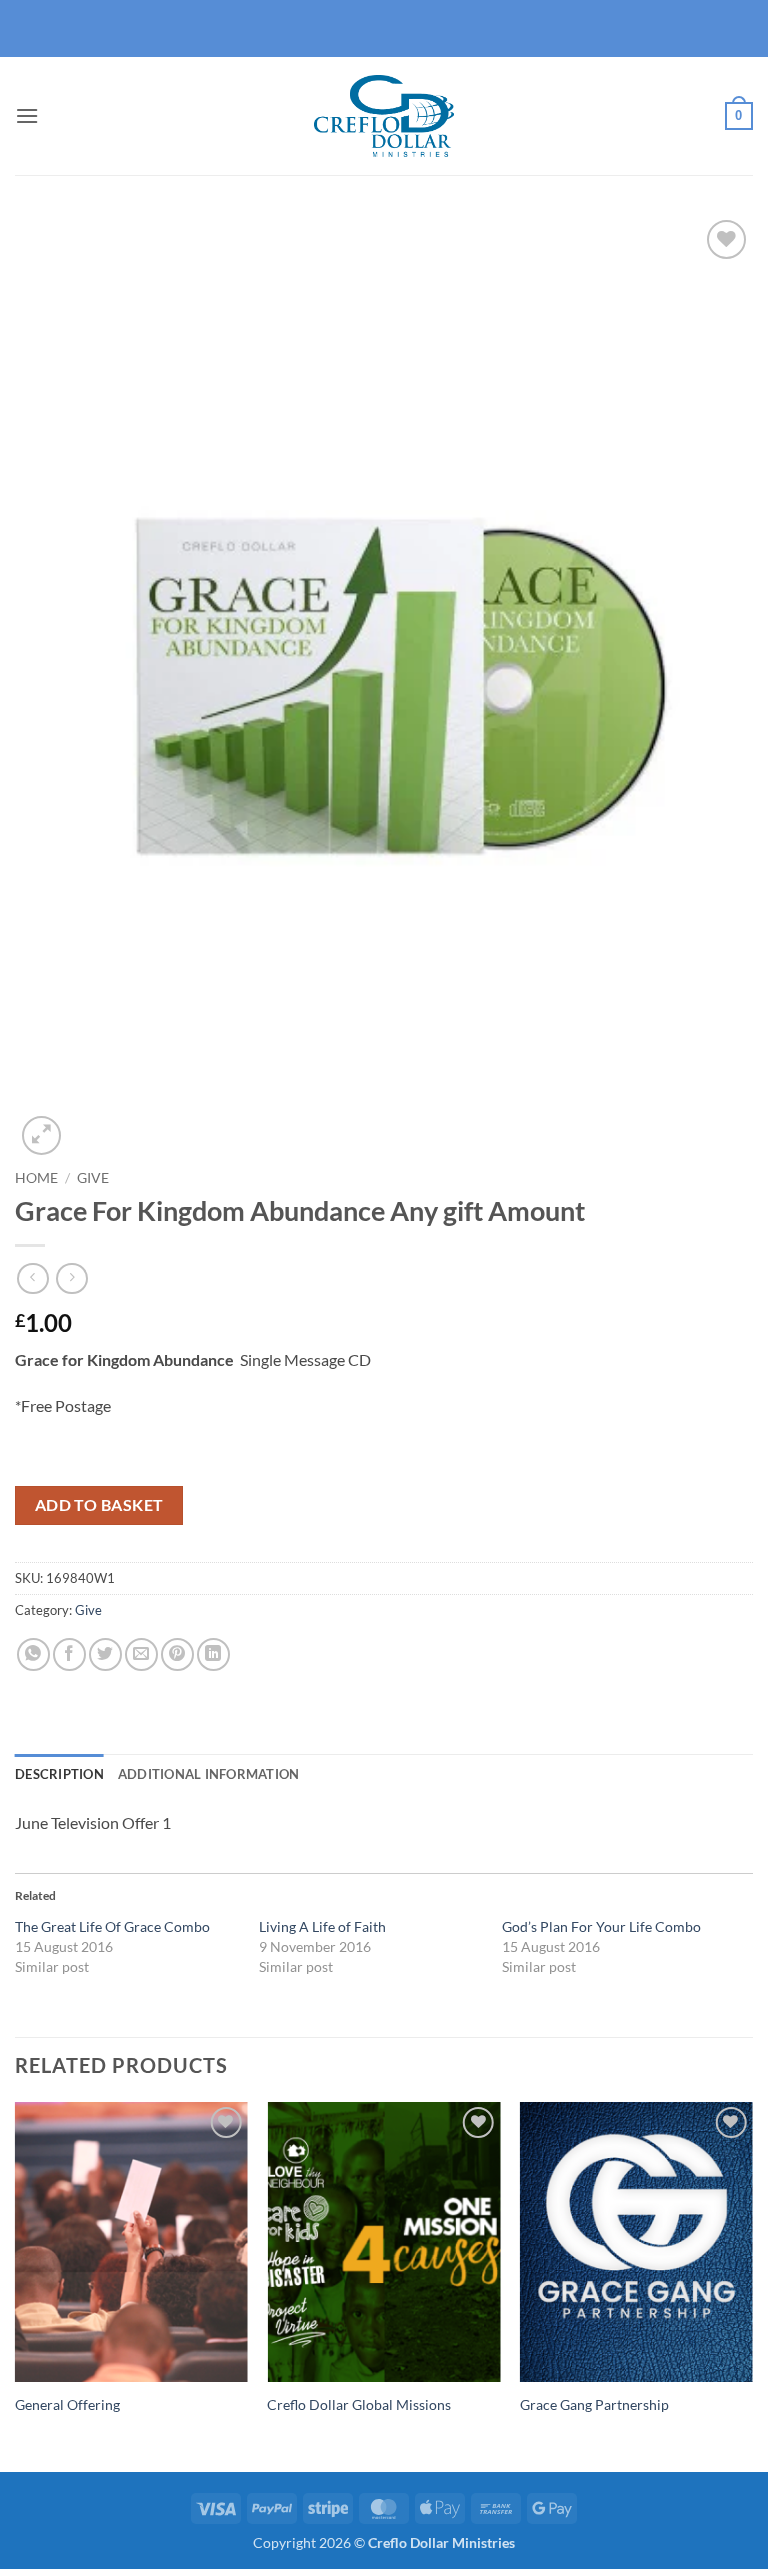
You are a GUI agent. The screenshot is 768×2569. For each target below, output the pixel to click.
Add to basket (99, 1505)
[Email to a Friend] (141, 1654)
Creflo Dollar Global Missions (359, 2404)
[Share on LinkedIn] (213, 1654)
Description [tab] (59, 1774)
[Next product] (32, 1278)
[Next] (752, 2285)
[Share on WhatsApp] (33, 1654)
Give (93, 1178)
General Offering (67, 2404)
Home (36, 1178)
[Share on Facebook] (69, 1654)
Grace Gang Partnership (594, 2404)
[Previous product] (71, 1278)
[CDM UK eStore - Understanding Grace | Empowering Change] (384, 116)
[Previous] (16, 2285)
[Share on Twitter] (105, 1654)
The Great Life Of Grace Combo (112, 1926)
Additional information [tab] (209, 1774)
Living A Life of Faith (322, 1926)
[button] (27, 115)
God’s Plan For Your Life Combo (601, 1926)
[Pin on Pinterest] (177, 1654)
